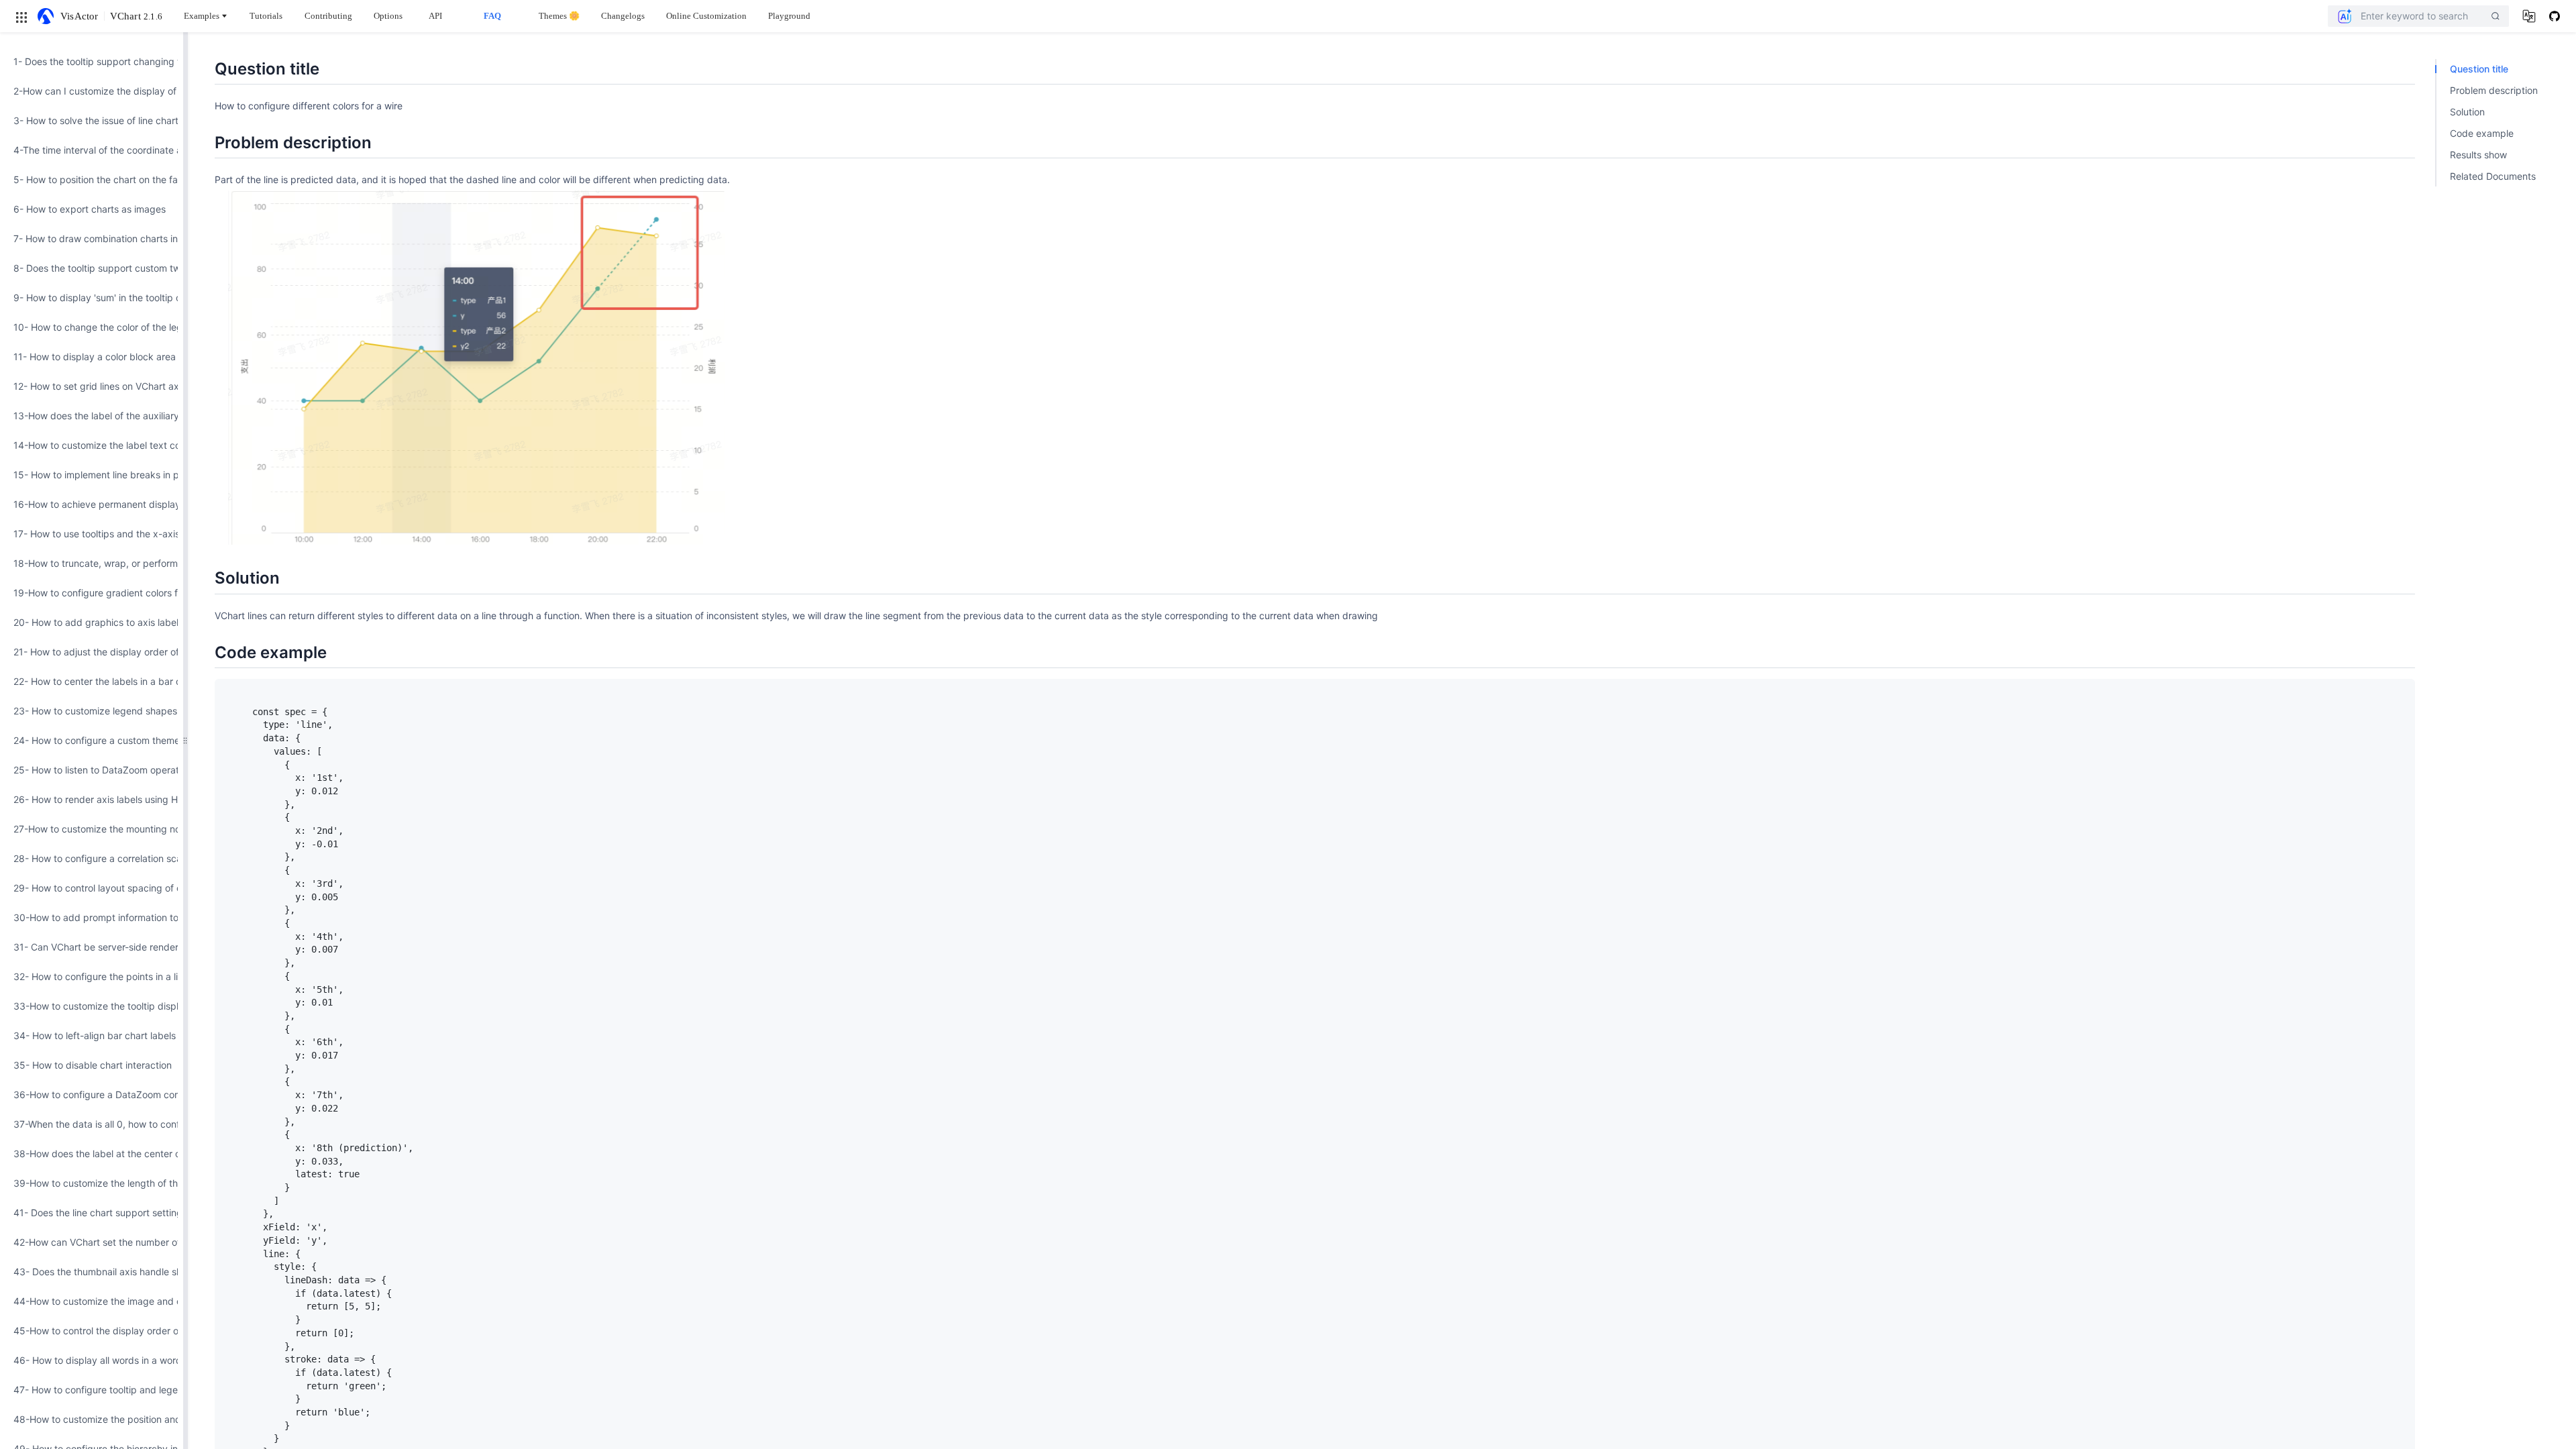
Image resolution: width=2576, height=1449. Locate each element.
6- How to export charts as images (90, 209)
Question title (2479, 69)
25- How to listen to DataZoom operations (92, 770)
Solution (2467, 112)
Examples (202, 16)
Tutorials (266, 16)
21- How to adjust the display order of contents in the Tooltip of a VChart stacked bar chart (92, 652)
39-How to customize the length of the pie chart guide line (92, 1183)
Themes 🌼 (559, 16)
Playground (789, 16)
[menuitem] (92, 62)
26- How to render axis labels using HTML (92, 799)
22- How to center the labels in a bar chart (92, 681)
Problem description (2494, 90)
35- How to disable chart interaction (92, 1065)
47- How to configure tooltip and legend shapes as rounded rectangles (92, 1390)
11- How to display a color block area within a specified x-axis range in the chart (92, 357)
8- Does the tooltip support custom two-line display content (92, 268)
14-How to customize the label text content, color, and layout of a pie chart (92, 445)
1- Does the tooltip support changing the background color (92, 61)
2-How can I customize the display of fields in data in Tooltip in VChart (92, 91)
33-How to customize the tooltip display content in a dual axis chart (92, 1006)
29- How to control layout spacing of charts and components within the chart (92, 888)
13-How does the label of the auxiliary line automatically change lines (92, 416)
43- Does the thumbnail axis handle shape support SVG (92, 1272)
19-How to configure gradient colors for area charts (92, 593)
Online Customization (706, 16)
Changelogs (623, 16)
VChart (136, 16)
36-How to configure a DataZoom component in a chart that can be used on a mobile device (92, 1094)
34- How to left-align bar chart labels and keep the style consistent (92, 1035)
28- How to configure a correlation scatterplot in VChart (92, 858)
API (435, 16)
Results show (2478, 155)
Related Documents (2493, 176)
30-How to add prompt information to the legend (92, 917)
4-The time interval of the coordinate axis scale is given (92, 150)
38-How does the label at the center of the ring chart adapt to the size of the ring (92, 1153)
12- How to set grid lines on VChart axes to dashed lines (92, 386)
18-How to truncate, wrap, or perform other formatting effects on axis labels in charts (92, 563)
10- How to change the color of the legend (92, 327)
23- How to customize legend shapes (92, 711)
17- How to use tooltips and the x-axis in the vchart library (92, 534)
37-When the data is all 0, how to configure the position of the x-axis (92, 1124)
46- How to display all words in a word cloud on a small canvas (92, 1360)
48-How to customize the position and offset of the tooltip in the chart (92, 1419)
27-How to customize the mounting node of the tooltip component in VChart (92, 829)
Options (388, 16)
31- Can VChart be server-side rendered (92, 947)
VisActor (79, 16)
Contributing (328, 16)
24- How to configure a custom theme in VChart (92, 740)
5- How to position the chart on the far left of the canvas (92, 179)
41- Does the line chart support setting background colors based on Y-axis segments (92, 1213)
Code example (2482, 133)
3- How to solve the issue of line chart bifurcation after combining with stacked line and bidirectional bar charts (92, 120)
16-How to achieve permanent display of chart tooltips (92, 504)
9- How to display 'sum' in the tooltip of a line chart (92, 298)
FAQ (492, 16)
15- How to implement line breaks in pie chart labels (92, 475)
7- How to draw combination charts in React (92, 238)
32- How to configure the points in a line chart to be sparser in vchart (92, 976)
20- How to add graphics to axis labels (92, 622)
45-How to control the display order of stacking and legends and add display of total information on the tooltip (92, 1331)
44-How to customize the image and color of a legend (92, 1301)
